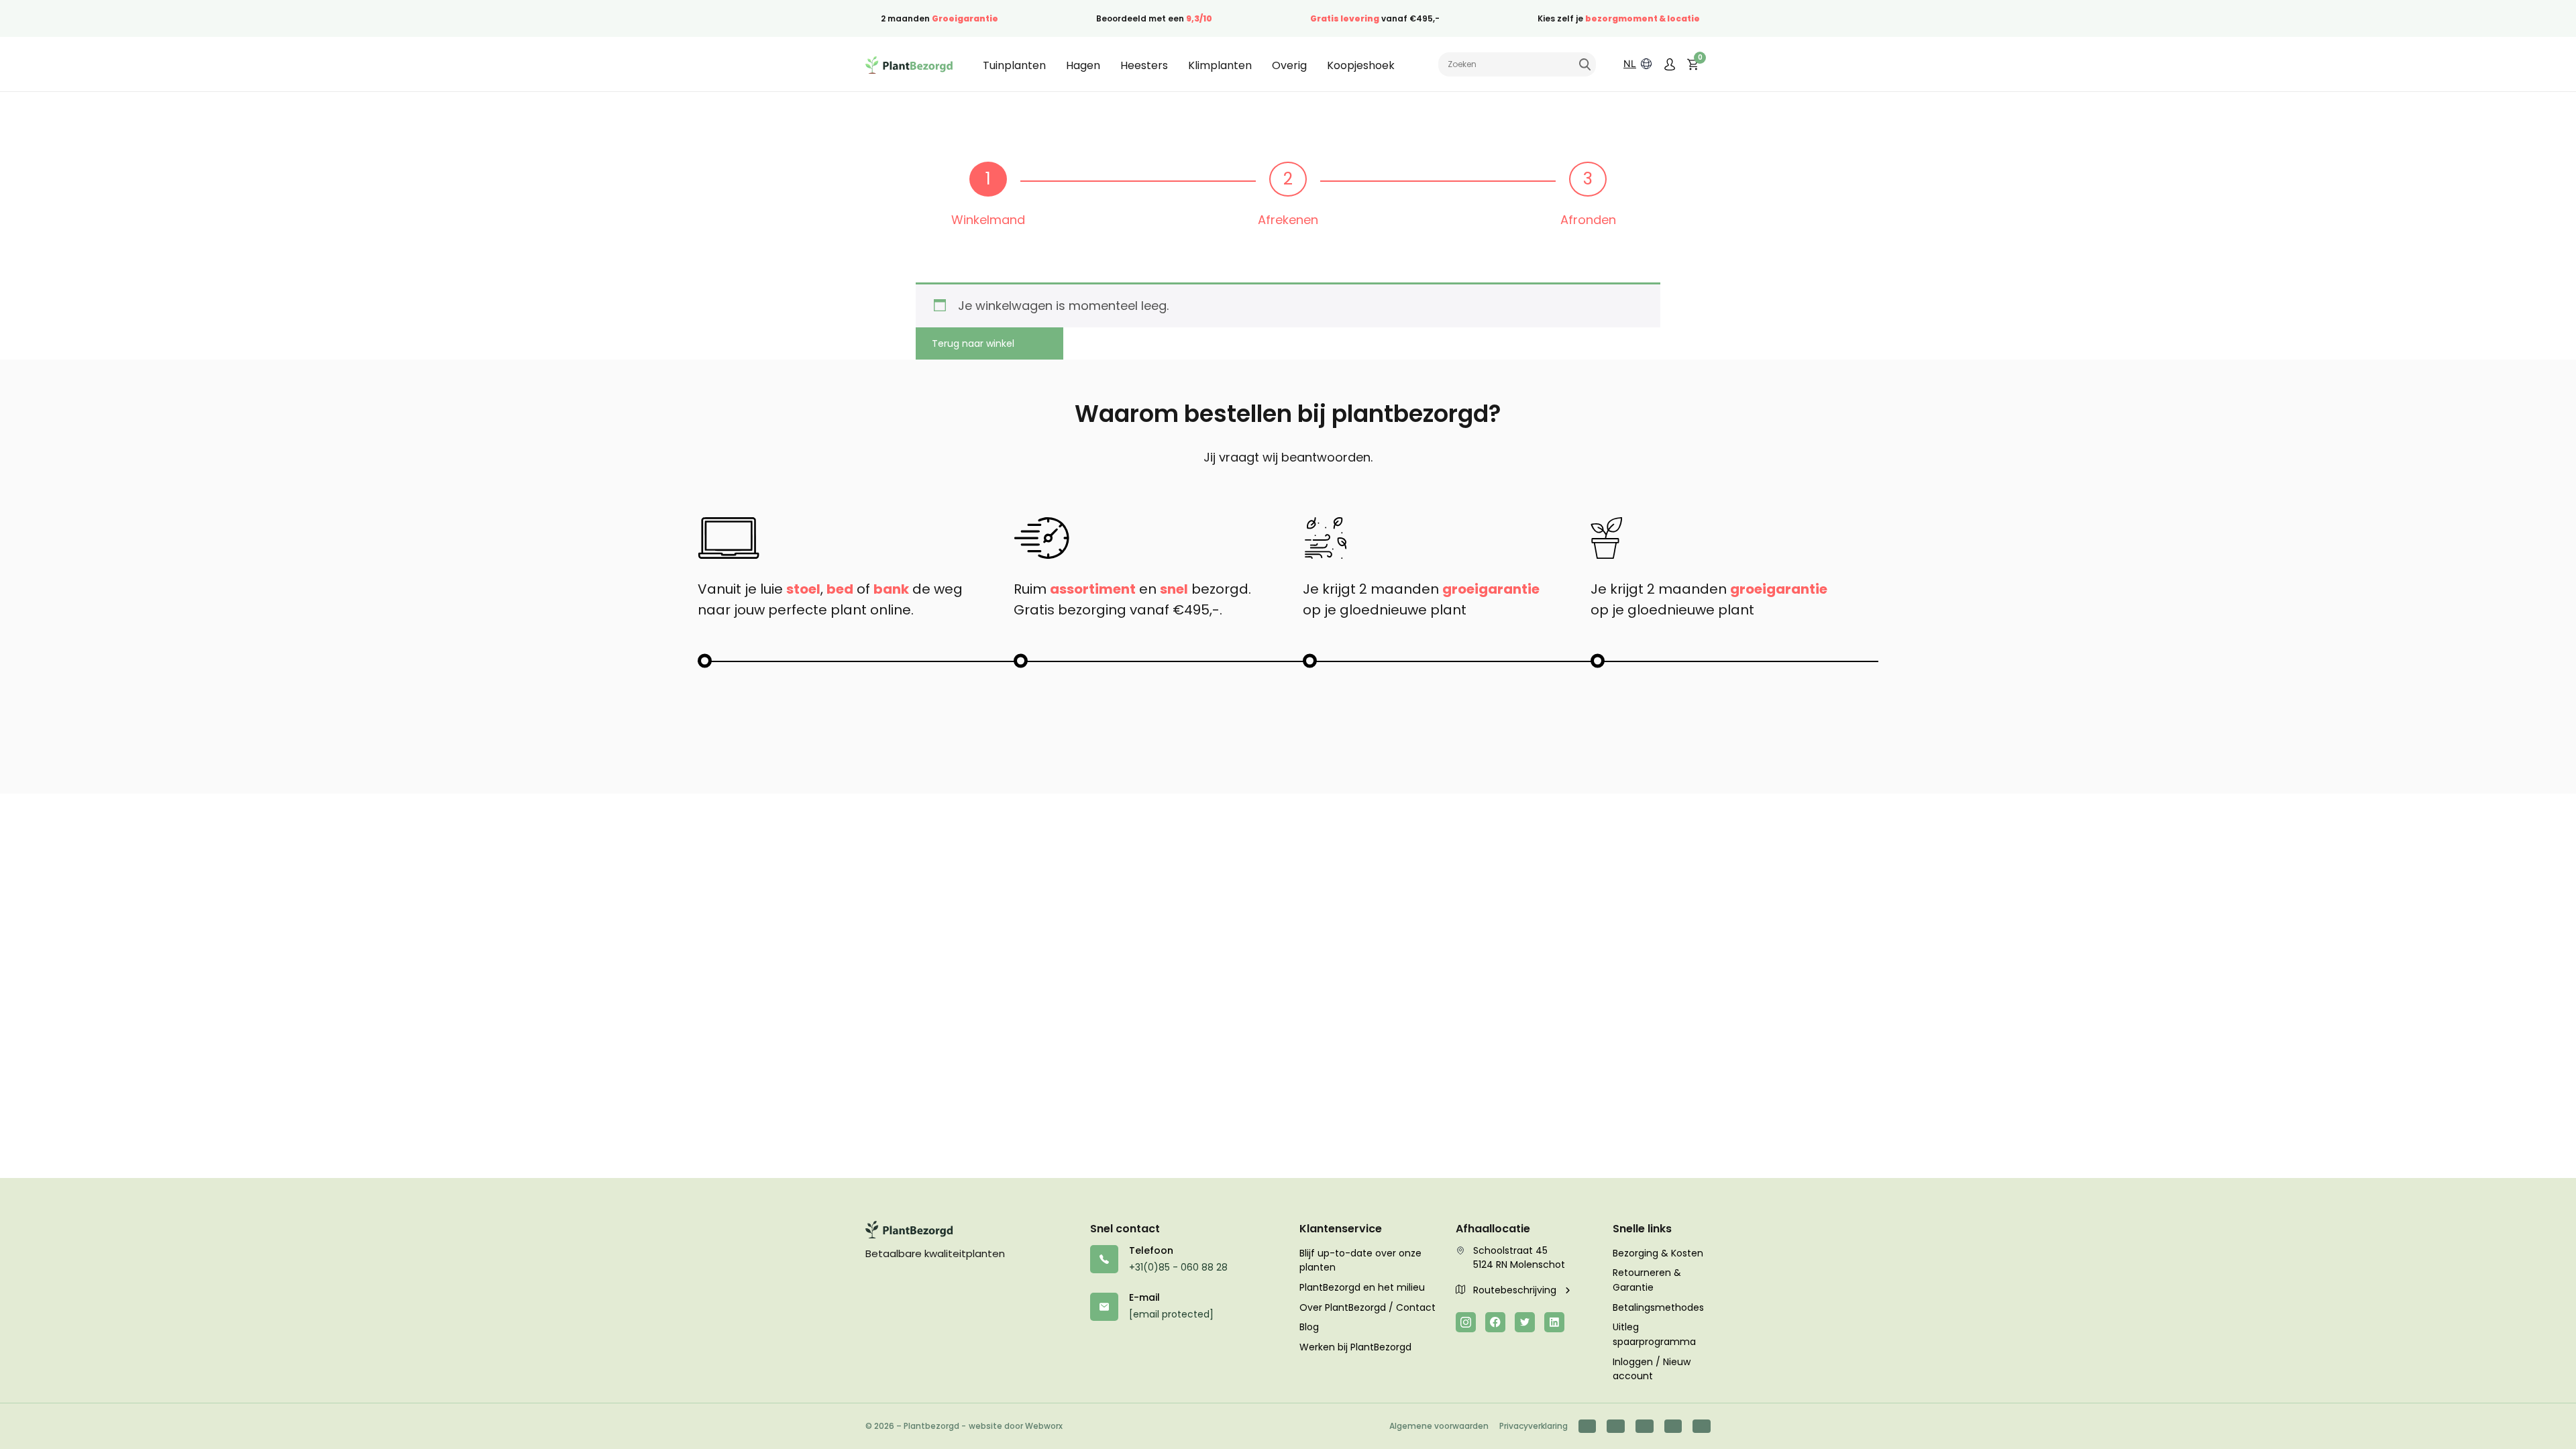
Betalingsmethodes (1658, 1307)
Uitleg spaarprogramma (1654, 1334)
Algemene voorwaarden (1439, 1426)
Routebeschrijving (1516, 1290)
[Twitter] (1525, 1322)
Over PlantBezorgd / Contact (1367, 1307)
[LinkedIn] (1554, 1322)
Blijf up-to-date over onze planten (1360, 1260)
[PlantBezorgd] (909, 64)
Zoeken (1585, 64)
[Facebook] (1495, 1322)
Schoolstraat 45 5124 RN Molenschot (1519, 1258)
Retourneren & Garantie (1647, 1280)
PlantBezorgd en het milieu (1362, 1287)
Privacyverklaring (1534, 1426)
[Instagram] (1466, 1322)
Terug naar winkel (973, 343)
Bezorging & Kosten (1658, 1253)
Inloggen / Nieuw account (1652, 1369)
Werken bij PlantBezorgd (1355, 1347)
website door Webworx (1016, 1426)
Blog (1309, 1327)
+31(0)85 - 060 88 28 (1178, 1267)
